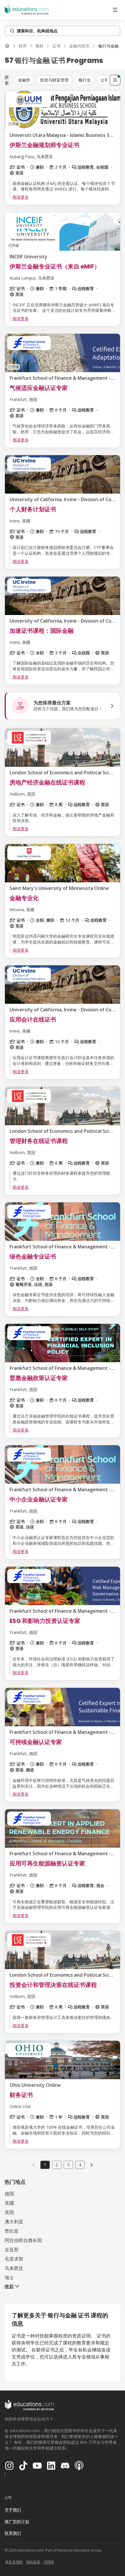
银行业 (85, 80)
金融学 (24, 80)
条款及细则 (14, 2562)
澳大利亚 (14, 2222)
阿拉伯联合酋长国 (23, 2240)
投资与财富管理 (54, 80)
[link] (108, 46)
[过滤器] (115, 80)
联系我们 (13, 2533)
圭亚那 (12, 2250)
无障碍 (49, 2562)
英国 (9, 2212)
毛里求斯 (14, 2259)
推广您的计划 (17, 2521)
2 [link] (57, 2165)
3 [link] (68, 2165)
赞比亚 (12, 2231)
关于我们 (13, 2510)
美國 (9, 2203)
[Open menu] (115, 10)
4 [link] (80, 2165)
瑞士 (9, 2278)
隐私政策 (33, 2562)
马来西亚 (14, 2268)
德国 (9, 2194)
